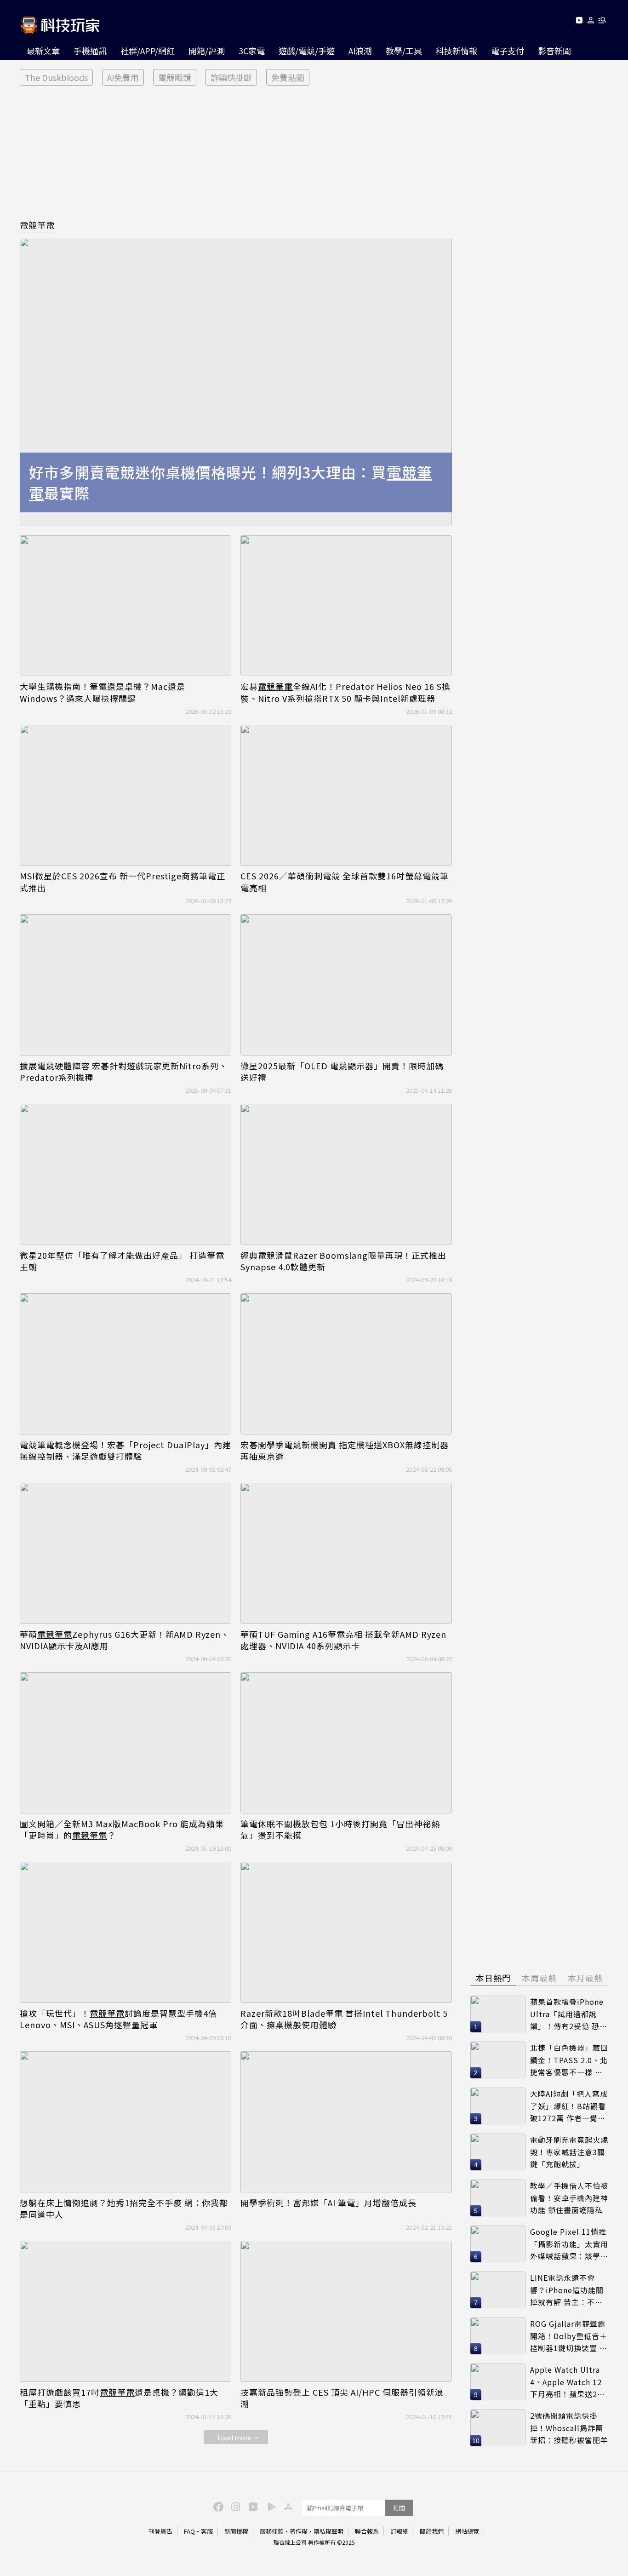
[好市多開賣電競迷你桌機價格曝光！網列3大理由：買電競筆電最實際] (236, 382)
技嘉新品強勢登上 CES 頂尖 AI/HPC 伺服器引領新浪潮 (342, 2398)
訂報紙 (399, 2531)
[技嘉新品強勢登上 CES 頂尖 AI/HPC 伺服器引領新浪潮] (346, 2311)
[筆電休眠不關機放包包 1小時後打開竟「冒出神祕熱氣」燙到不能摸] (346, 1743)
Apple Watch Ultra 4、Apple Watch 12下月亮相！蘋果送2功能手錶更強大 (568, 2382)
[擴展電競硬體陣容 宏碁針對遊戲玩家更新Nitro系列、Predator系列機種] (126, 985)
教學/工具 (404, 51)
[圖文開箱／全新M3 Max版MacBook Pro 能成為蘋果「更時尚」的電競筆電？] (126, 1743)
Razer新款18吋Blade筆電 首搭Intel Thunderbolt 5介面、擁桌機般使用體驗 (344, 2019)
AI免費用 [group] (123, 77)
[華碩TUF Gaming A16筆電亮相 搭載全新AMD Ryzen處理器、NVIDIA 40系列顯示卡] (346, 1553)
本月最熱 (585, 1978)
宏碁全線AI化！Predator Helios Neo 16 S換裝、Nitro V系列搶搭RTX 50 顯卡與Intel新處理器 (345, 692)
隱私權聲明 (328, 2531)
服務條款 (272, 2531)
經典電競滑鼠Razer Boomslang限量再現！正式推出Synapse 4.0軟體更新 (343, 1261)
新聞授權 (236, 2531)
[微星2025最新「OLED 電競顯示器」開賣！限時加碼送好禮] (346, 985)
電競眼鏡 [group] (175, 77)
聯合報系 (367, 2531)
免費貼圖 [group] (288, 77)
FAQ (189, 2531)
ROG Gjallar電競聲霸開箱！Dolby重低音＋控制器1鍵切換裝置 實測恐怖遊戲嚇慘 (569, 2336)
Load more (235, 2437)
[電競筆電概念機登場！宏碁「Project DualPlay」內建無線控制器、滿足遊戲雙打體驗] (126, 1364)
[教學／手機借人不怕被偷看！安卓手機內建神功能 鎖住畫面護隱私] (498, 2198)
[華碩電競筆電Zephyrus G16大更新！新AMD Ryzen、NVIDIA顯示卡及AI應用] (126, 1553)
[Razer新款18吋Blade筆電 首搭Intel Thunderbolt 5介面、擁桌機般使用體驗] (346, 1932)
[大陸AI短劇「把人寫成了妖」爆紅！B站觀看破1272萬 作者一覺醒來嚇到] (498, 2106)
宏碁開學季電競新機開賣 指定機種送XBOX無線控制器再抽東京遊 (345, 1451)
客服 (207, 2531)
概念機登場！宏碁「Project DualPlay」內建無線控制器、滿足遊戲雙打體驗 (126, 1451)
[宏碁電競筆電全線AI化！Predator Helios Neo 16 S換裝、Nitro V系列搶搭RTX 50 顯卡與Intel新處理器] (346, 606)
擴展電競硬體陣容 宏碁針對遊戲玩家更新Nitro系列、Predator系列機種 (124, 1072)
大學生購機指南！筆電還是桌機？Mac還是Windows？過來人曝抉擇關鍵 (103, 692)
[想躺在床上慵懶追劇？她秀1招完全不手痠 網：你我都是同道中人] (126, 2122)
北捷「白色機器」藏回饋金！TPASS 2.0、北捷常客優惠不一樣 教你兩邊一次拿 (569, 2060)
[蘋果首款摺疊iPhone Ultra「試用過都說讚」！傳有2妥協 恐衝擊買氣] (498, 2014)
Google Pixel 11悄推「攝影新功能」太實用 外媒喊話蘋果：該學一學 (569, 2244)
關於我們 (432, 2531)
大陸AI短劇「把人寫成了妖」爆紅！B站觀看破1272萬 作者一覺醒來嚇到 (569, 2106)
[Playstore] (269, 2506)
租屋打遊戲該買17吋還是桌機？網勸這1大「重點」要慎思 (119, 2398)
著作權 (299, 2531)
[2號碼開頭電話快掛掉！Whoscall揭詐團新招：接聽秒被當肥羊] (498, 2428)
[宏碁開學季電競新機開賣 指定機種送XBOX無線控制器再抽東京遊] (346, 1364)
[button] (591, 22)
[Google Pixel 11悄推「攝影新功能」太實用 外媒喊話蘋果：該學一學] (498, 2244)
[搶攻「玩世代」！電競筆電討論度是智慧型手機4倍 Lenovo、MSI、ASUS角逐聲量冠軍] (126, 1932)
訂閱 (399, 2508)
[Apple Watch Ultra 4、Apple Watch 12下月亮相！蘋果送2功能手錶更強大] (498, 2382)
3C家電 (252, 51)
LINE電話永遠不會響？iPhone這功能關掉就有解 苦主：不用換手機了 (567, 2290)
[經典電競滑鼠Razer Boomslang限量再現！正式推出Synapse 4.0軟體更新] (346, 1174)
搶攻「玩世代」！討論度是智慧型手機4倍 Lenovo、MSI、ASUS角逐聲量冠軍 (118, 2019)
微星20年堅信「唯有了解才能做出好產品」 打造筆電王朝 (122, 1261)
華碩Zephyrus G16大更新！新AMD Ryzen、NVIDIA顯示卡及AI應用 (125, 1640)
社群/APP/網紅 (148, 51)
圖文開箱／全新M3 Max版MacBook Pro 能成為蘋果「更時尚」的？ (122, 1830)
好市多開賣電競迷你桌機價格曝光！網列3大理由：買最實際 (231, 482)
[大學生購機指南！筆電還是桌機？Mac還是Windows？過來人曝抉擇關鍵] (126, 606)
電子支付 (508, 51)
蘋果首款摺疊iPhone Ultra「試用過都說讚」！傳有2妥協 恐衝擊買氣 (569, 2014)
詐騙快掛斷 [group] (231, 77)
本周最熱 (539, 1978)
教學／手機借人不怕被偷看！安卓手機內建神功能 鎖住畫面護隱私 (569, 2198)
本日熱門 (493, 1978)
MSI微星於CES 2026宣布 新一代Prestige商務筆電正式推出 (123, 882)
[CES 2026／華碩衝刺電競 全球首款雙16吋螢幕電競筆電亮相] (346, 795)
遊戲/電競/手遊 (307, 51)
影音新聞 (554, 51)
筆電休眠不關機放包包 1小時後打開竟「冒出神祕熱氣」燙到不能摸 (340, 1830)
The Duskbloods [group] (56, 77)
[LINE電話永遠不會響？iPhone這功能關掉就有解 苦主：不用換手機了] (498, 2290)
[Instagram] (234, 2506)
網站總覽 (467, 2531)
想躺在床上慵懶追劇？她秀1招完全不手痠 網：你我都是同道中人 (124, 2209)
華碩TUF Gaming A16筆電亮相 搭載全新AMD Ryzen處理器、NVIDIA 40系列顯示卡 (343, 1640)
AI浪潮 (360, 51)
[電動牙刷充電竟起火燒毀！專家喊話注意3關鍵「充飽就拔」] (498, 2152)
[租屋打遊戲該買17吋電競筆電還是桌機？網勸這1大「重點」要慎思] (126, 2311)
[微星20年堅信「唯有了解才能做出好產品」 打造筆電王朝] (126, 1174)
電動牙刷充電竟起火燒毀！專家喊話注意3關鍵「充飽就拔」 (569, 2152)
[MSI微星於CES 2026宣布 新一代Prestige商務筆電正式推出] (126, 795)
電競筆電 (37, 225)
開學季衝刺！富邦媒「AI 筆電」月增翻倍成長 (328, 2203)
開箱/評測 (207, 51)
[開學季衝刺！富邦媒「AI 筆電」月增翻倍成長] (346, 2122)
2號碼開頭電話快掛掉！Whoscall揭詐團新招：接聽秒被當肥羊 (569, 2428)
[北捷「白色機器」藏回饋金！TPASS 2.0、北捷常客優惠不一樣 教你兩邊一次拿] (498, 2060)
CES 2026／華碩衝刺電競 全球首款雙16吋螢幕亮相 (345, 882)
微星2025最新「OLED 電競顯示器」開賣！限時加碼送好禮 (342, 1072)
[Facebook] (217, 2506)
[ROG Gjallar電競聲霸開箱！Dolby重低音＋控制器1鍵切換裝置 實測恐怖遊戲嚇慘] (498, 2336)
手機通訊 (90, 51)
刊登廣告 (160, 2531)
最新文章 (43, 51)
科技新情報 (457, 51)
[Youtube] (579, 22)
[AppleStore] (287, 2506)
